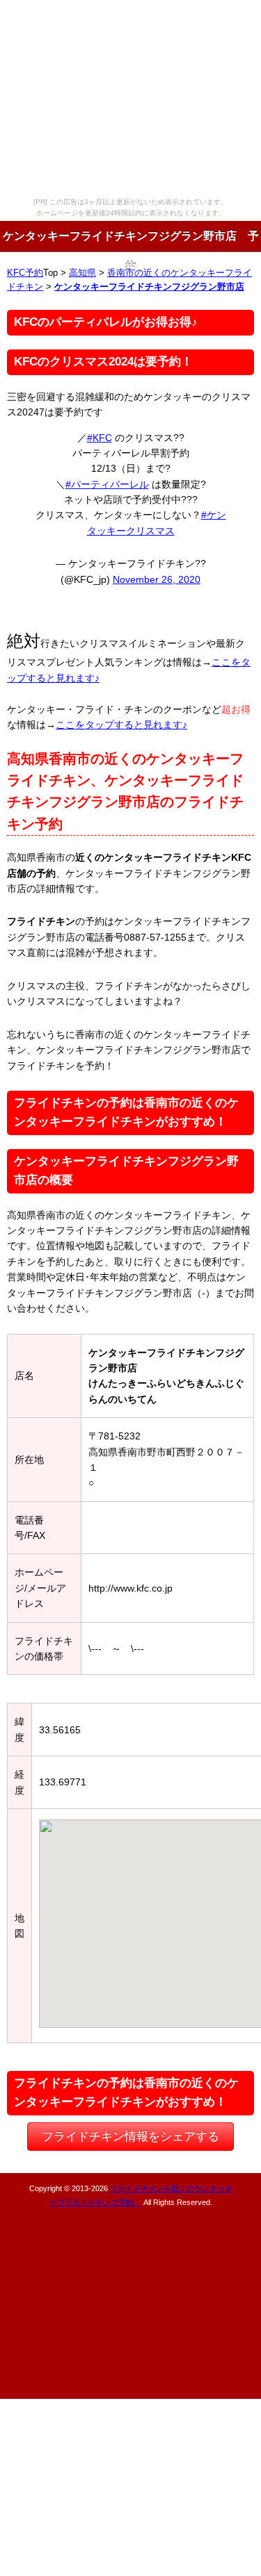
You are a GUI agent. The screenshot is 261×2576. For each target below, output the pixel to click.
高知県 (82, 273)
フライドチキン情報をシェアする (130, 2137)
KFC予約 (25, 273)
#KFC (100, 438)
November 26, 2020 (157, 579)
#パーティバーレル (107, 484)
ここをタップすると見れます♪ (121, 725)
